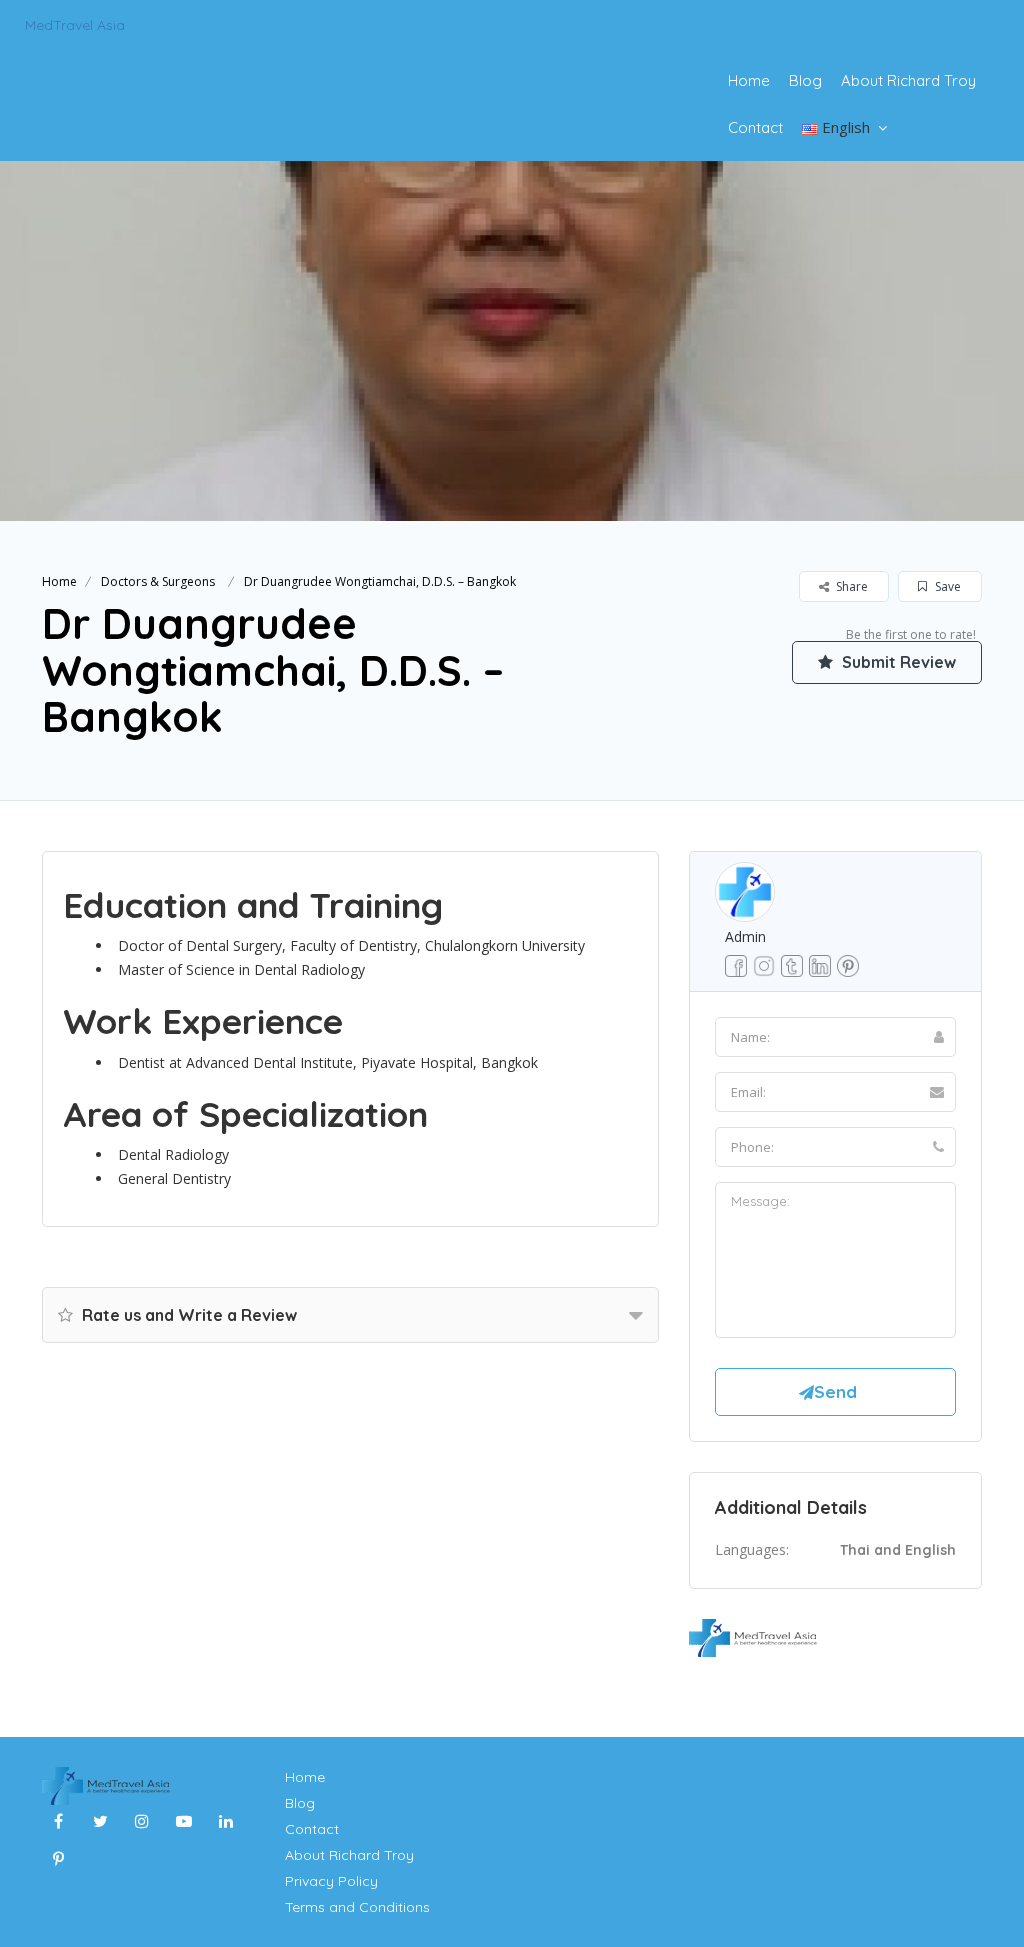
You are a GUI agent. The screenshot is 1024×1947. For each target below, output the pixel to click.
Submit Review (897, 662)
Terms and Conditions (357, 1907)
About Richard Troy (908, 80)
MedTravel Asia (75, 25)
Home (749, 80)
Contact (755, 127)
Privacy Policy (331, 1881)
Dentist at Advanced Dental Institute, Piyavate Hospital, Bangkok (328, 1062)
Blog (805, 80)
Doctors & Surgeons (158, 581)
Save (946, 586)
